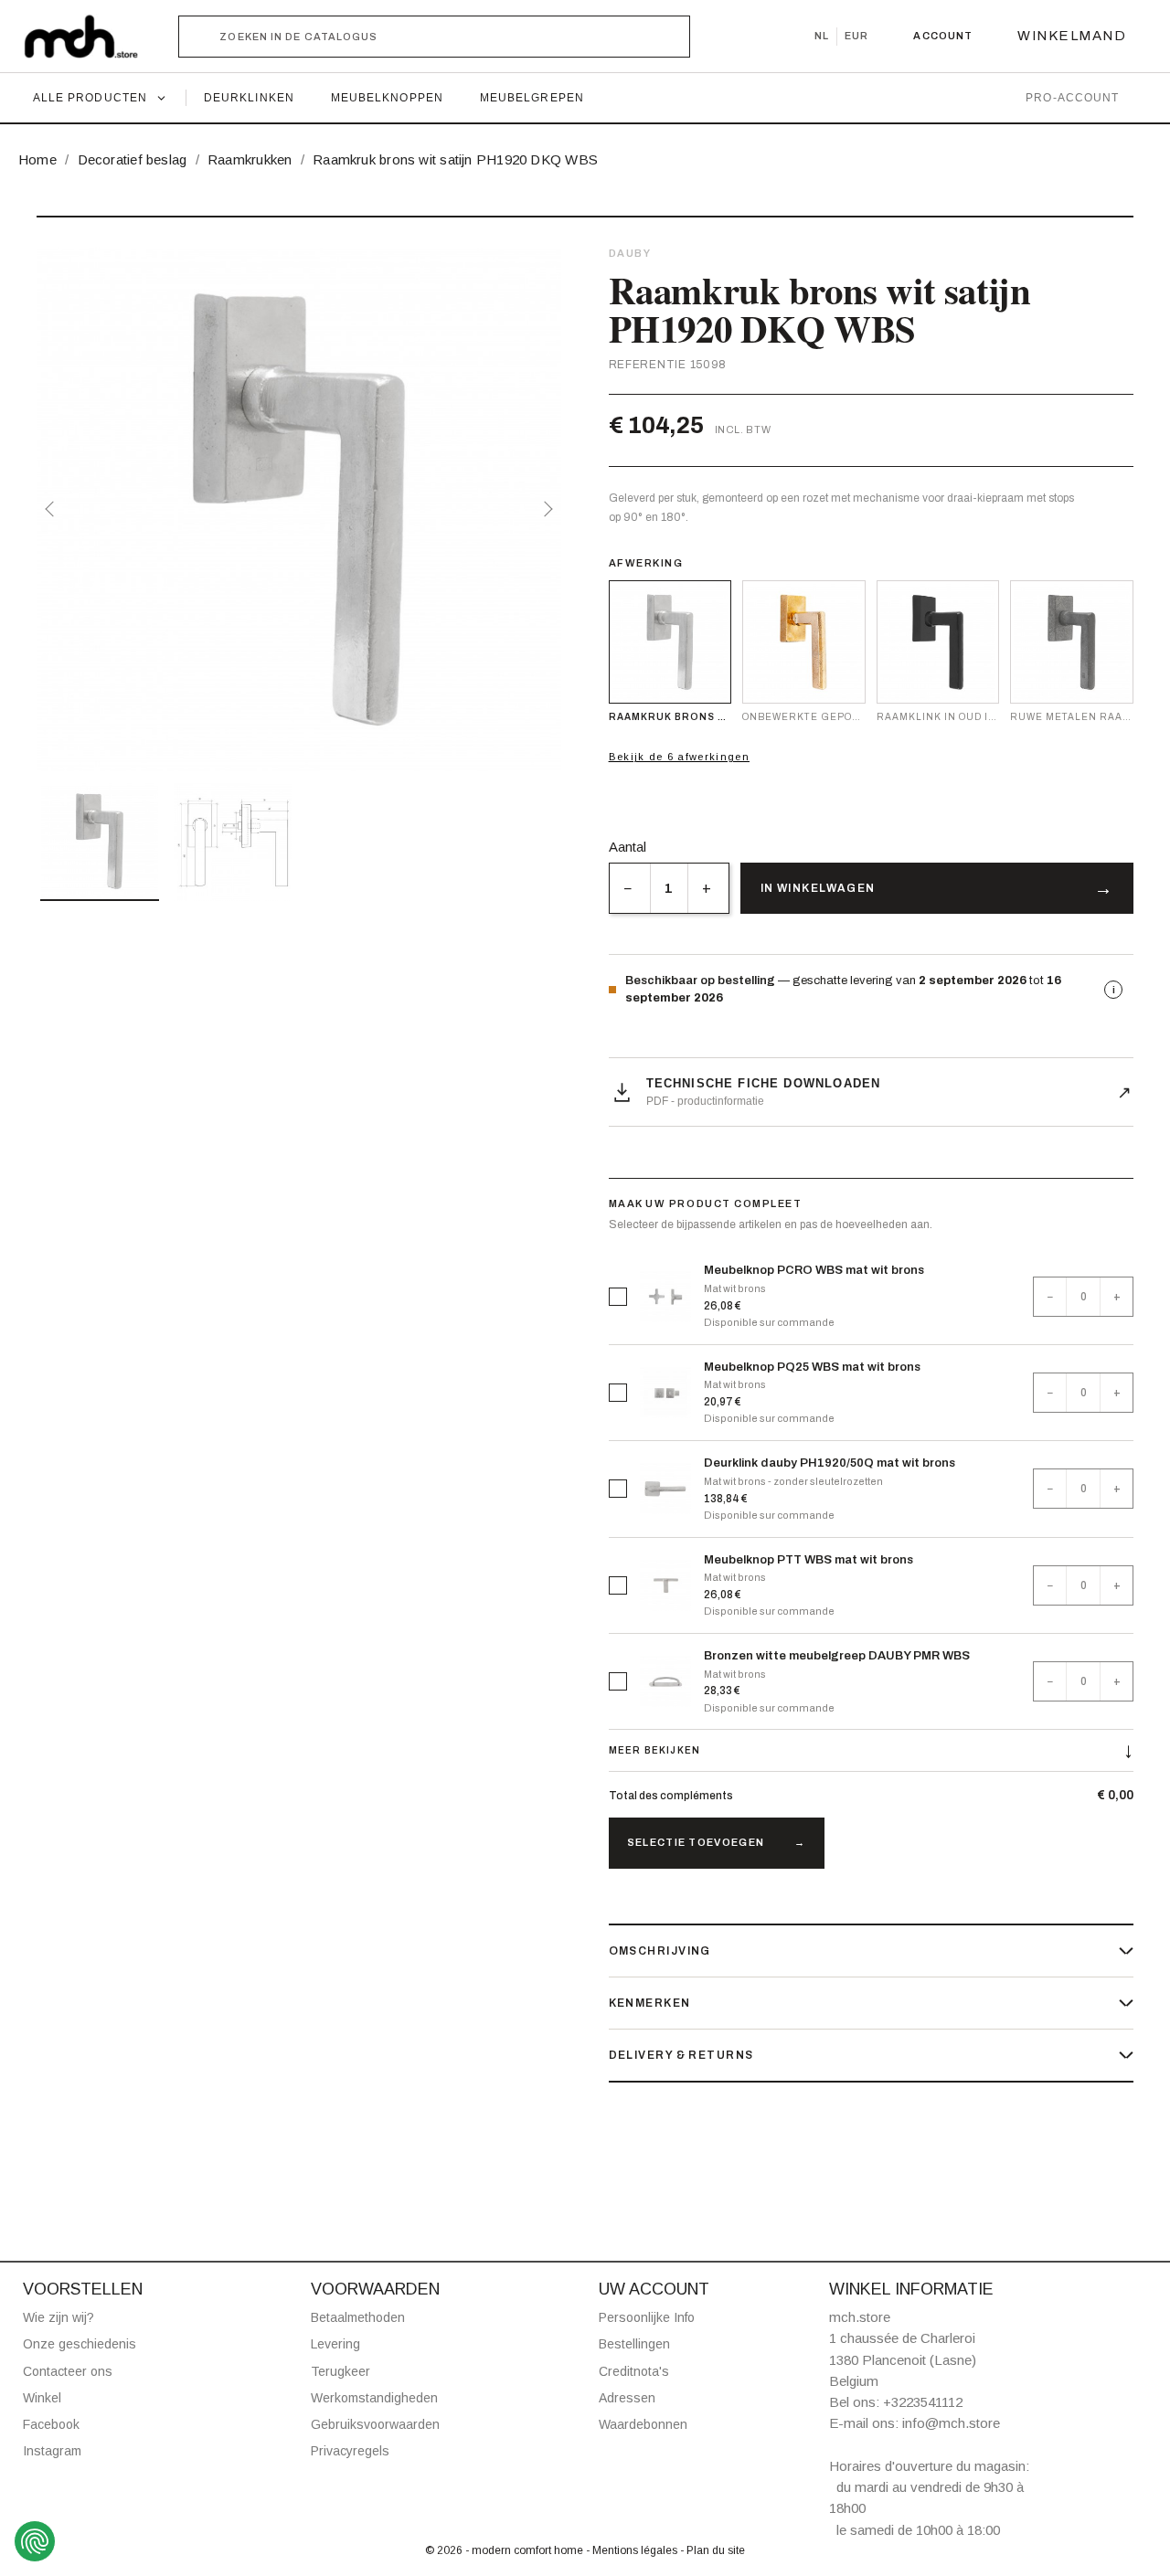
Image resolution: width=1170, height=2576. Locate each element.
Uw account (654, 2289)
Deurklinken (249, 98)
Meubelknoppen (387, 98)
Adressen (627, 2398)
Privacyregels (350, 2451)
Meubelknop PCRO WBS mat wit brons (814, 1270)
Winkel (42, 2398)
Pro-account (1072, 98)
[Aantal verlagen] (629, 888)
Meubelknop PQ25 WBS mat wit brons (812, 1367)
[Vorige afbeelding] (53, 509)
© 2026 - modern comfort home (505, 2550)
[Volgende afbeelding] (545, 509)
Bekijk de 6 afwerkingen (679, 757)
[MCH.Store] (90, 37)
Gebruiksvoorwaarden (375, 2424)
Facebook (51, 2424)
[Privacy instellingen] (35, 2541)
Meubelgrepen (532, 98)
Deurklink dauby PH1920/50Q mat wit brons (830, 1463)
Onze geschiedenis (80, 2344)
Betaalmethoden (358, 2317)
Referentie (648, 365)
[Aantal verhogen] (708, 888)
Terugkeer (340, 2371)
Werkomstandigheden (374, 2398)
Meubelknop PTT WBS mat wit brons (808, 1560)
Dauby (630, 253)
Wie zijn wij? (58, 2317)
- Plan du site (713, 2550)
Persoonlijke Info (647, 2317)
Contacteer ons (68, 2371)
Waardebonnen (643, 2424)
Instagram (52, 2451)
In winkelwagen (818, 888)
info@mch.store (951, 2423)
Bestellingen (634, 2344)
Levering (335, 2344)
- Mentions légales (633, 2550)
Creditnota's (634, 2371)
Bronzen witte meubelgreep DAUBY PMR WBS (837, 1656)
